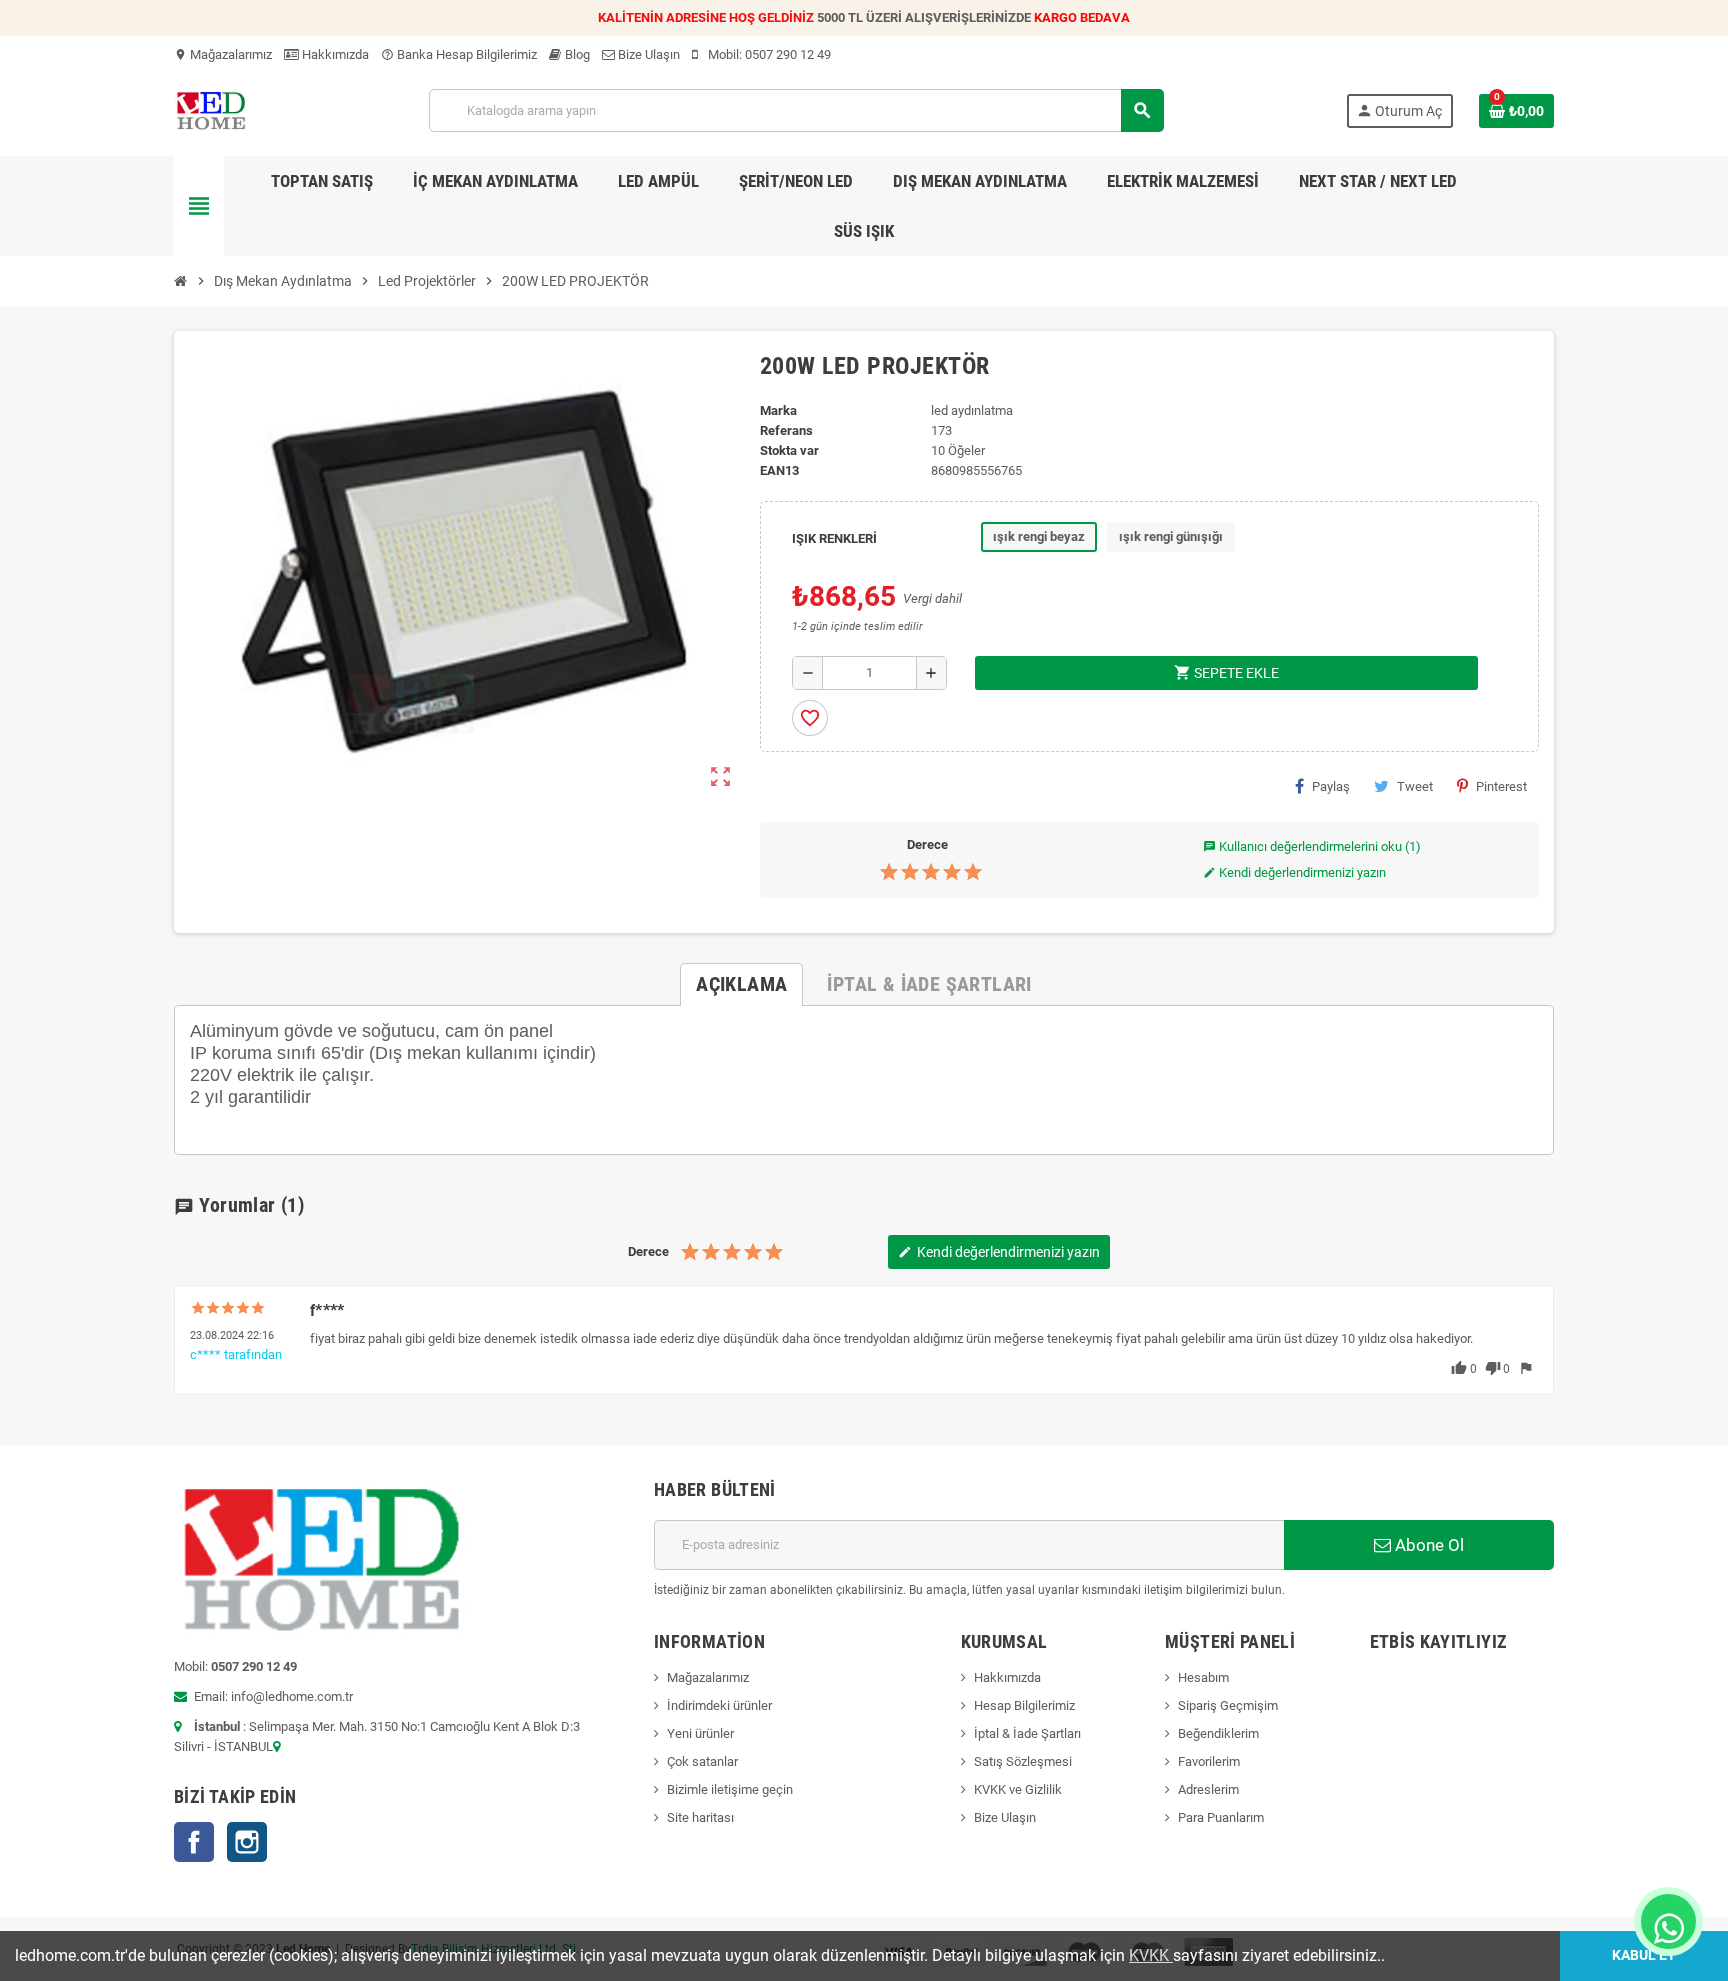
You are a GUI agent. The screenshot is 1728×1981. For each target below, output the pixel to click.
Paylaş (1331, 786)
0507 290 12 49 (788, 54)
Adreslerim (1208, 1789)
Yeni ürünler (700, 1733)
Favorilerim (1209, 1761)
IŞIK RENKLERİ (834, 538)
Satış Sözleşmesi (1023, 1761)
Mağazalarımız (223, 54)
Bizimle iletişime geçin (730, 1789)
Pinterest (1501, 786)
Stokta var (789, 450)
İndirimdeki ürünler (719, 1705)
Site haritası (700, 1817)
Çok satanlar (702, 1761)
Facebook (194, 1842)
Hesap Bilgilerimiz (1024, 1705)
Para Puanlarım (1221, 1817)
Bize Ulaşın (647, 54)
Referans (786, 430)
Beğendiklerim (1218, 1733)
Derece (927, 844)
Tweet (1415, 786)
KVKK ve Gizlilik (1018, 1789)
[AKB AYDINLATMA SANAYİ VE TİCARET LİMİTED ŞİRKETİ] (210, 109)
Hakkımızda (334, 54)
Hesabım (1203, 1677)
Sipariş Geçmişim (1228, 1705)
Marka (778, 410)
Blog (576, 54)
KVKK (1151, 1955)
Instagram (247, 1842)
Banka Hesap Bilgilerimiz (459, 54)
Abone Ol (1427, 1545)
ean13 (779, 470)
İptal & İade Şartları (1027, 1733)
